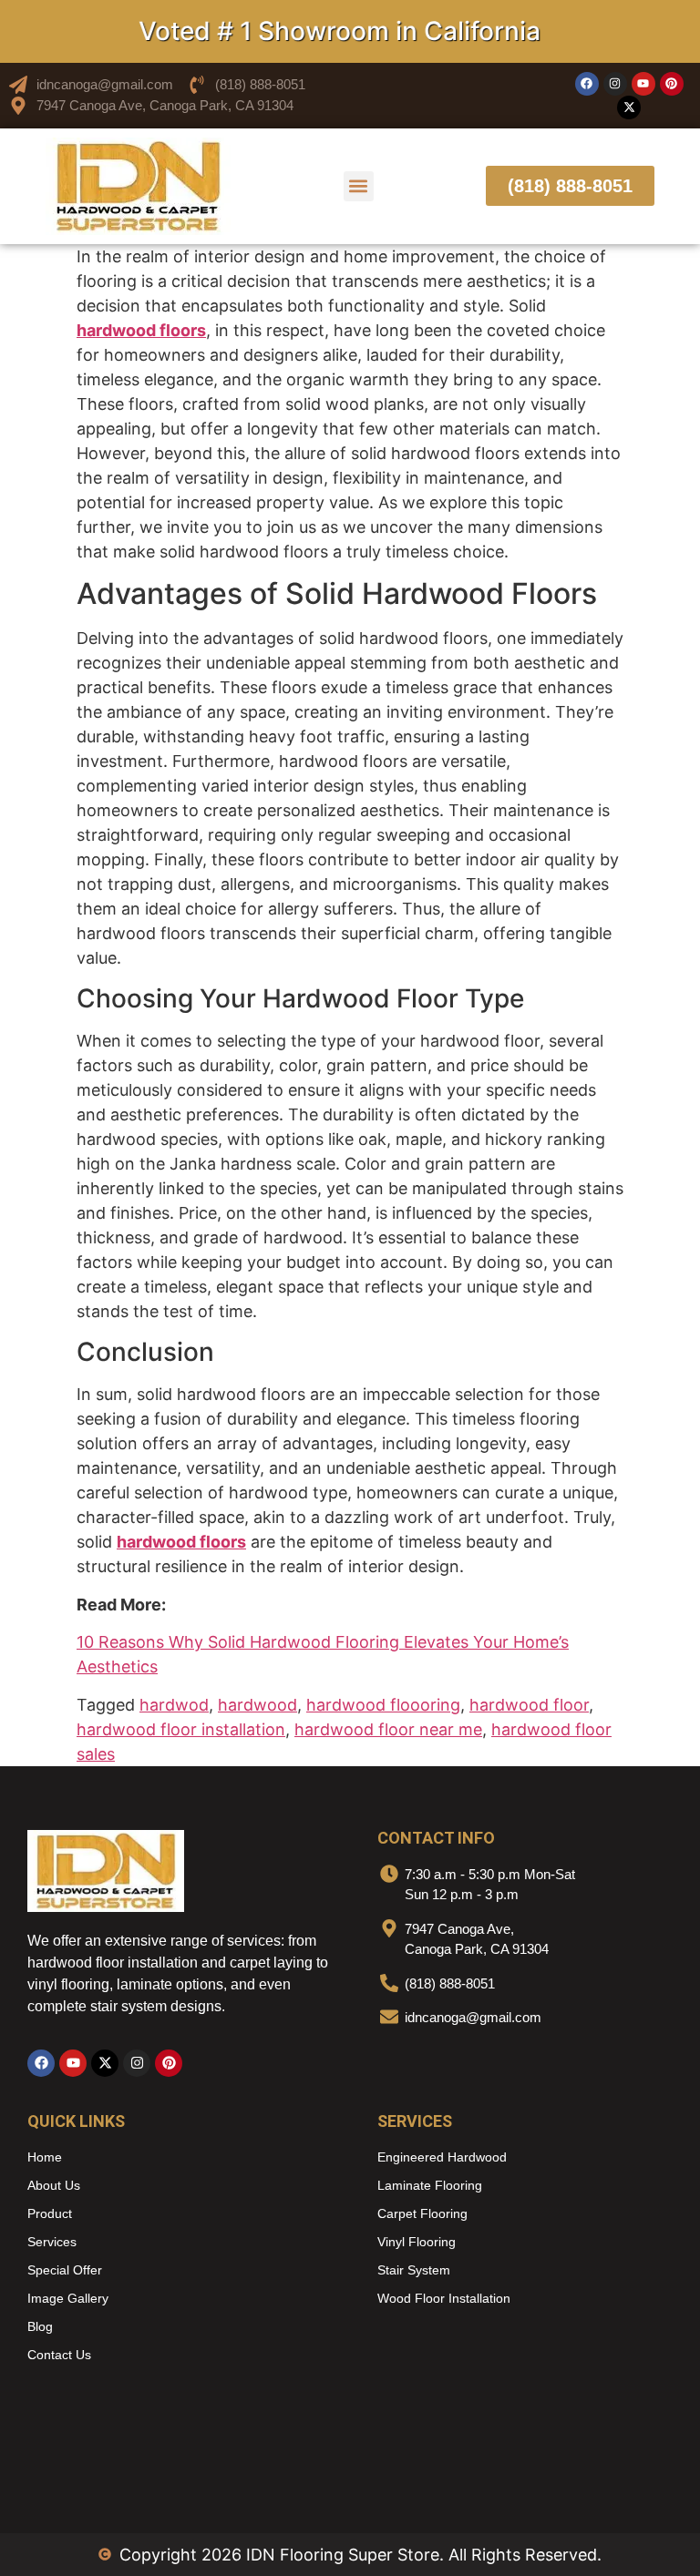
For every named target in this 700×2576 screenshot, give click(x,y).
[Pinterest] (672, 84)
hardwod (174, 1705)
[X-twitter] (629, 107)
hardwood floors (181, 1542)
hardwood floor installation (181, 1729)
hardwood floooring (383, 1705)
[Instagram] (615, 84)
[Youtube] (643, 84)
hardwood (257, 1705)
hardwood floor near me (388, 1729)
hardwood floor (529, 1705)
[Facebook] (587, 84)
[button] (359, 186)
